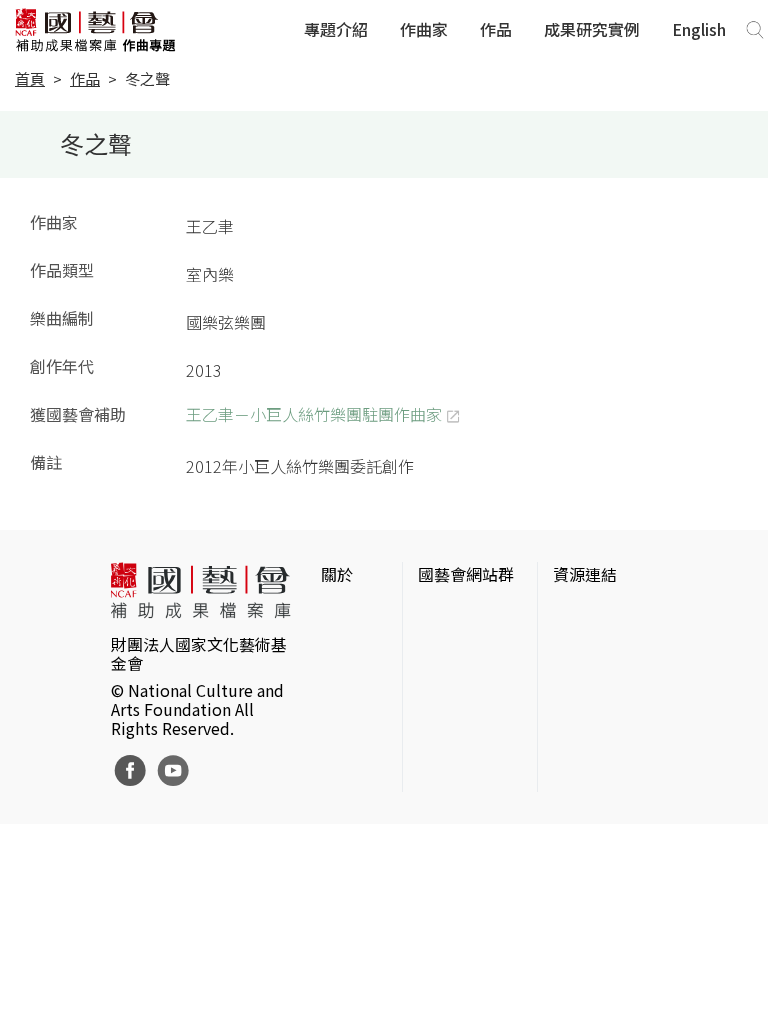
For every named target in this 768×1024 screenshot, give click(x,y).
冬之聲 (147, 78)
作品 (496, 29)
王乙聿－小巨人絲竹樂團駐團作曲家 (314, 414)
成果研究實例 (592, 29)
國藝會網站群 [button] (466, 574)
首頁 (30, 78)
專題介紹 (336, 29)
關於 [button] (337, 574)
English (699, 29)
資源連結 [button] (585, 574)
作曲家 (424, 29)
